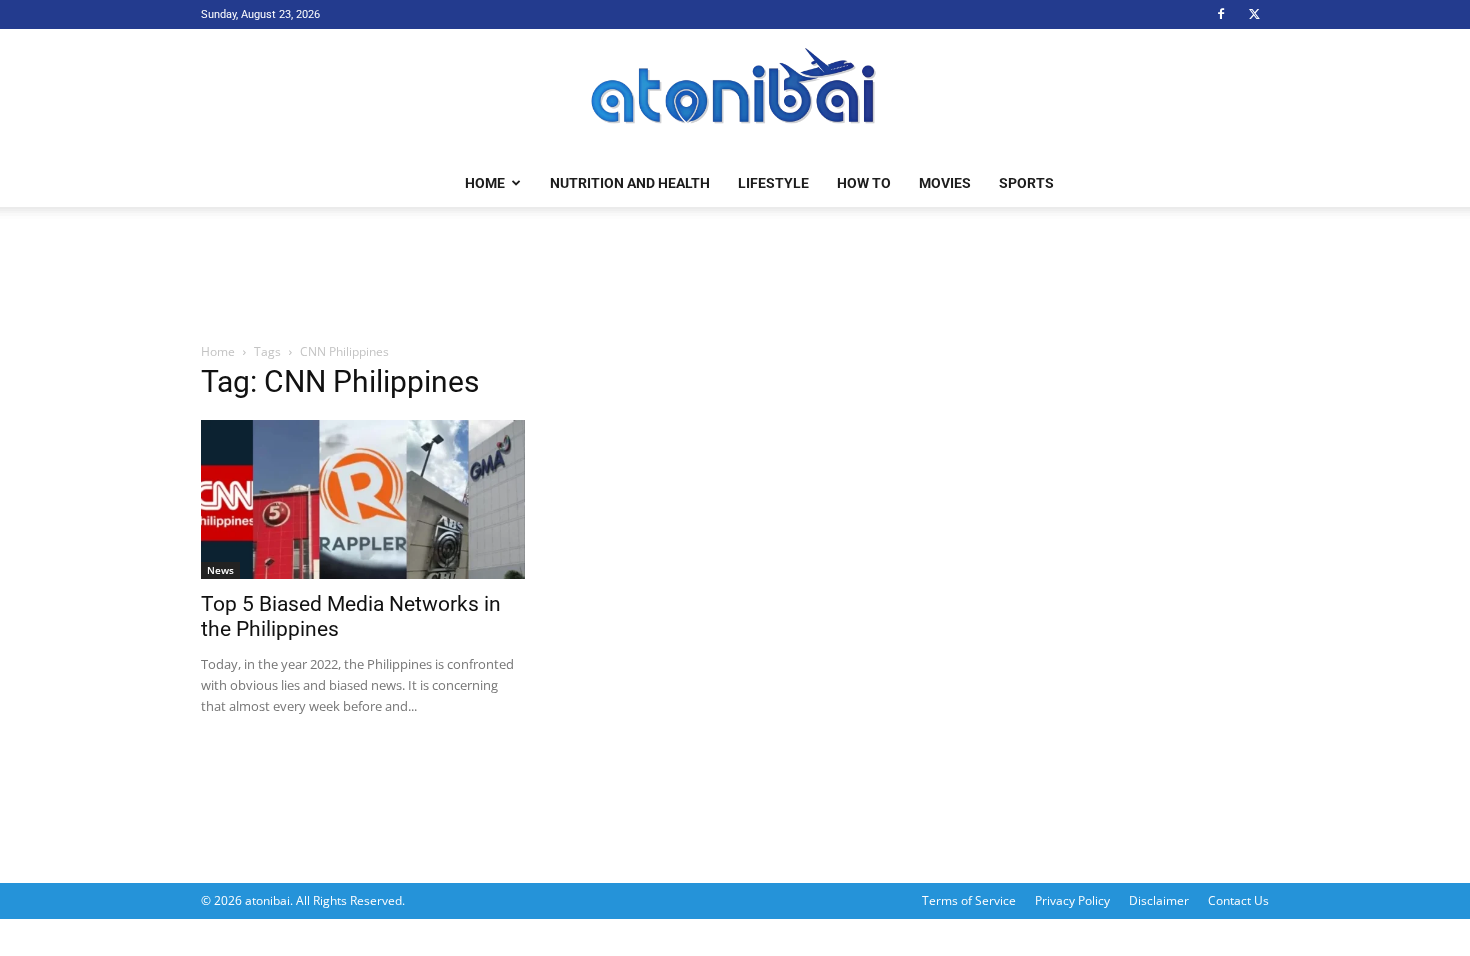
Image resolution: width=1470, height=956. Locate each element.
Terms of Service (969, 900)
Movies (945, 183)
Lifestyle (773, 183)
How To (864, 183)
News (220, 570)
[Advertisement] (735, 276)
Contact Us (1238, 900)
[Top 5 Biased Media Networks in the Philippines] (363, 499)
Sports (1026, 183)
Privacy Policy (1072, 900)
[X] (1254, 14)
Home (485, 183)
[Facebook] (1221, 14)
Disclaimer (1159, 900)
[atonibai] (735, 95)
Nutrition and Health (630, 183)
